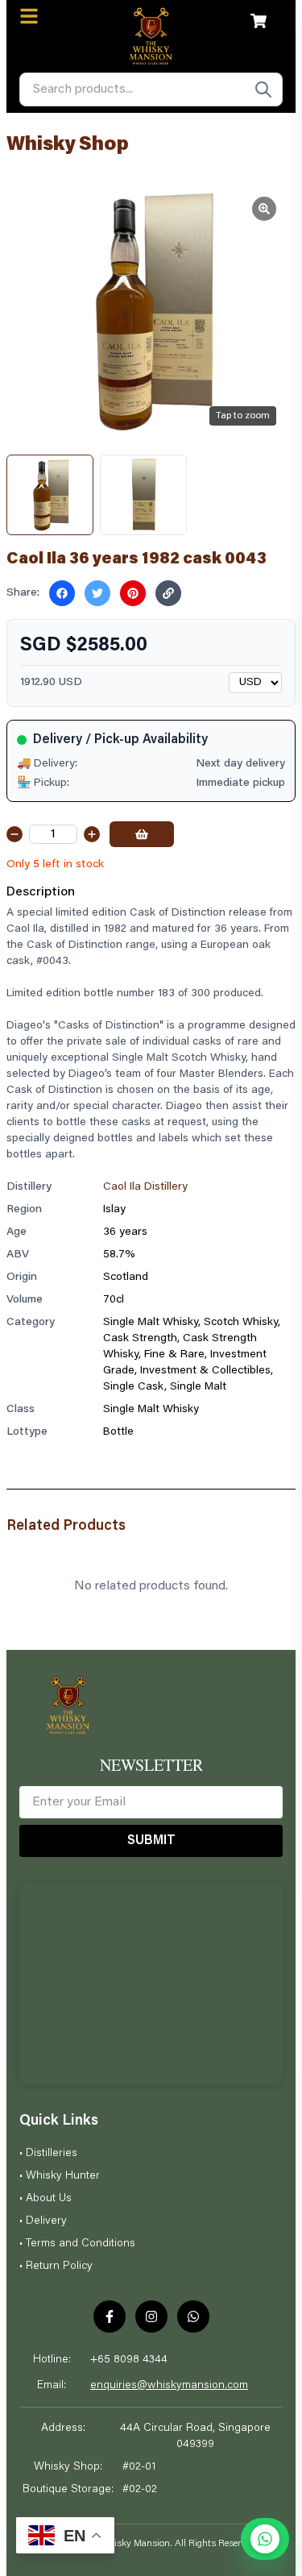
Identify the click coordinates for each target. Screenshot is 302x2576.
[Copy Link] (168, 593)
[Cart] (259, 21)
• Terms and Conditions (77, 2244)
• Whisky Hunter (60, 2176)
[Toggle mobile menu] (29, 16)
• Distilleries (48, 2154)
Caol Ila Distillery (145, 1187)
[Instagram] (151, 2316)
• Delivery (43, 2221)
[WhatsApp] (193, 2316)
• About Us (46, 2199)
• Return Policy (56, 2266)
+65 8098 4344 (129, 2360)
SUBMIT (151, 1841)
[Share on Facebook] (62, 593)
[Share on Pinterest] (133, 593)
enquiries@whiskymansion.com (169, 2386)
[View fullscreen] (264, 209)
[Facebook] (110, 2316)
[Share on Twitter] (97, 593)
